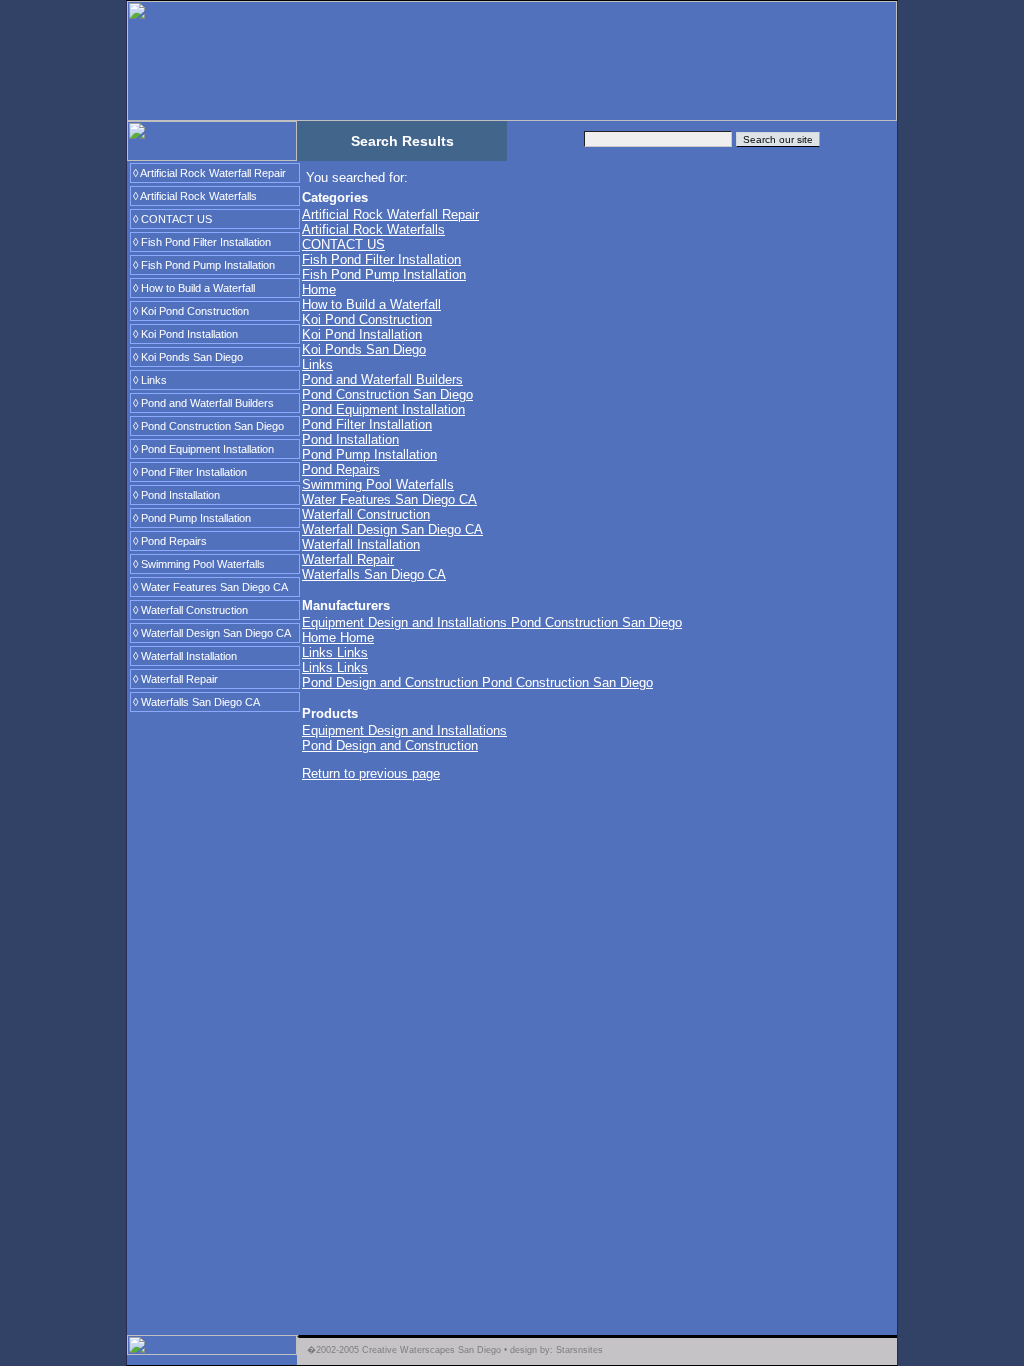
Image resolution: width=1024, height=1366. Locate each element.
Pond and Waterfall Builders (382, 379)
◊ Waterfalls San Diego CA (196, 702)
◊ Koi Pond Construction (191, 311)
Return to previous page (371, 773)
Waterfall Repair (348, 559)
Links (317, 364)
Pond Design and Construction (390, 745)
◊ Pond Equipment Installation (203, 449)
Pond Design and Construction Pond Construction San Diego (477, 682)
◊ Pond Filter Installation (190, 472)
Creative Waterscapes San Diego (431, 1350)
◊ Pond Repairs (170, 541)
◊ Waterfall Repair (175, 679)
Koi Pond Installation (362, 334)
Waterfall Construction (366, 514)
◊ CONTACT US (172, 219)
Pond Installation (350, 439)
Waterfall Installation (361, 544)
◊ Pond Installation (176, 495)
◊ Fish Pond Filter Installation (202, 242)
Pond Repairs (341, 469)
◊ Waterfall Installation (185, 656)
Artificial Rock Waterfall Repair (390, 214)
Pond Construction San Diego (387, 394)
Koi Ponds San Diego (364, 349)
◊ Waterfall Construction (190, 610)
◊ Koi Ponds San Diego (188, 357)
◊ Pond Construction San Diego (208, 426)
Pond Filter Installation (367, 424)
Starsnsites (579, 1350)
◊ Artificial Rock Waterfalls (195, 196)
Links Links (335, 652)
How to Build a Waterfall (371, 304)
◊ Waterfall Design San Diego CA (212, 633)
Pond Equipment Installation (383, 409)
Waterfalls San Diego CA (374, 574)
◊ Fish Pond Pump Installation (204, 265)
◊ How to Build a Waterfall (194, 288)
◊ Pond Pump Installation (192, 518)
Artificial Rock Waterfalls (373, 229)
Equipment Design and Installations (404, 730)
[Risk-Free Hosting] (212, 1350)
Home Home (338, 637)
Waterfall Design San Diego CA (392, 529)
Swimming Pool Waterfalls (378, 484)
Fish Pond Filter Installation (381, 259)
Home (319, 289)
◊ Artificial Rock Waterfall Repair (209, 173)
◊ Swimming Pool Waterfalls (199, 564)
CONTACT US (343, 244)
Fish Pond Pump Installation (384, 274)
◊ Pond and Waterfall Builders (203, 403)
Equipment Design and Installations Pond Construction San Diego (492, 622)
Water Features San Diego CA (389, 499)
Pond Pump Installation (369, 454)
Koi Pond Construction (367, 319)
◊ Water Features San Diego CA (210, 587)
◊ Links (150, 380)
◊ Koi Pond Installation (185, 334)
